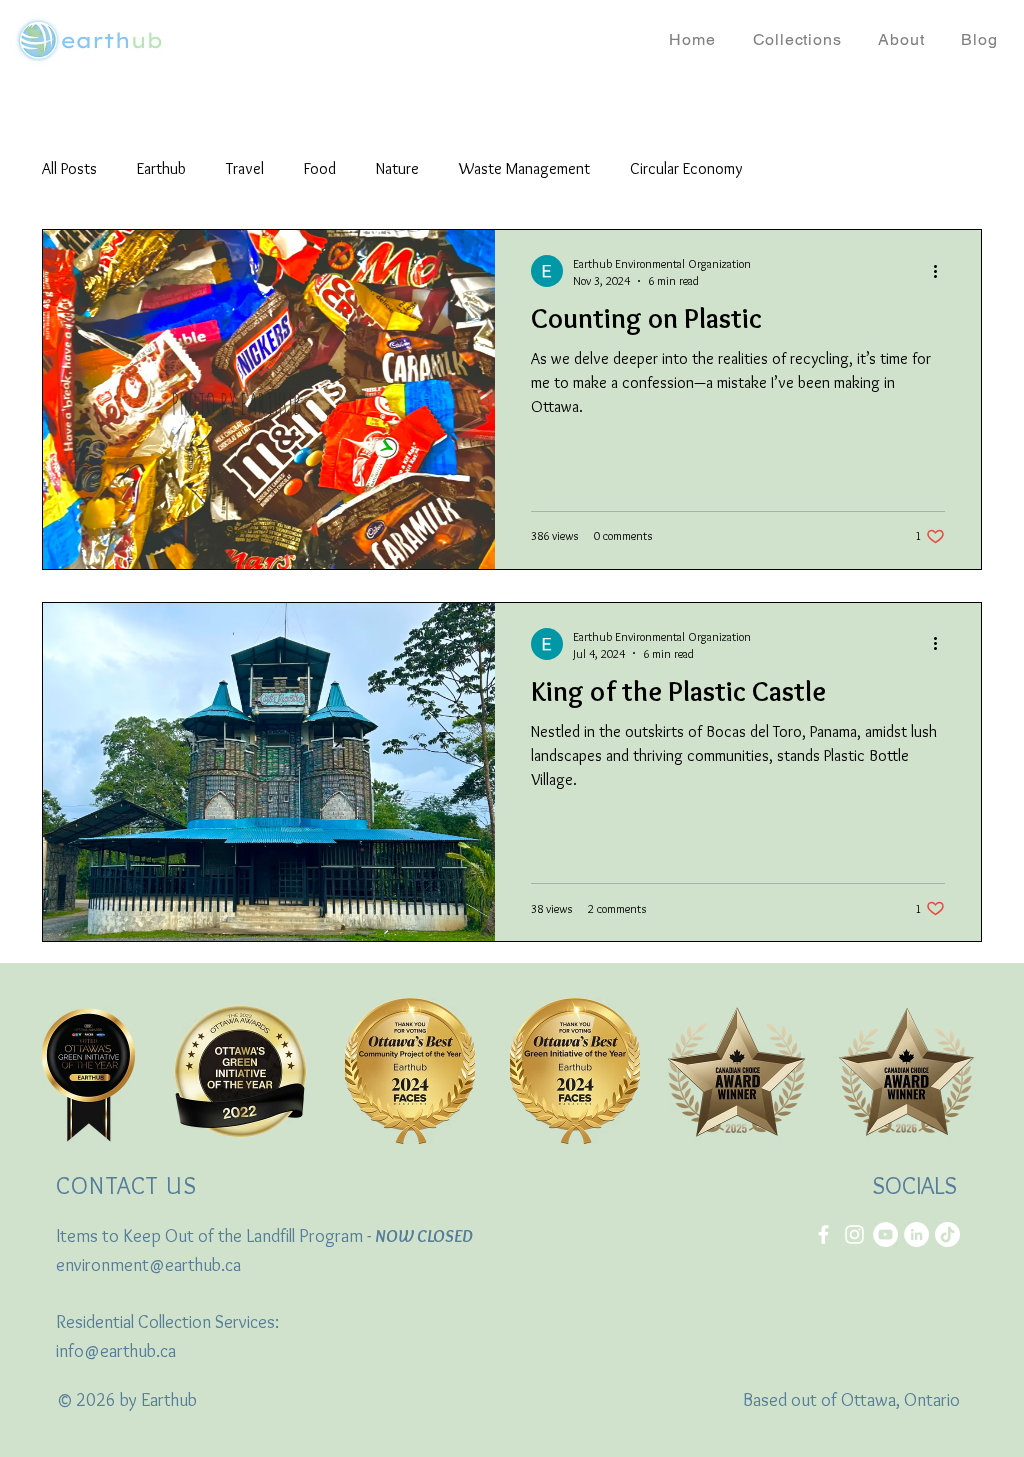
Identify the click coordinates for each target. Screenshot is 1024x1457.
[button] (797, 39)
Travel (245, 168)
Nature (397, 168)
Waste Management (524, 168)
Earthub (161, 168)
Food (320, 168)
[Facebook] (823, 1234)
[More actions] (942, 271)
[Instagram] (854, 1234)
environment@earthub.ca (148, 1265)
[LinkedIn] (916, 1234)
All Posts (69, 168)
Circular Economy (686, 168)
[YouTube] (885, 1234)
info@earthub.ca (116, 1351)
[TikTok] (947, 1234)
